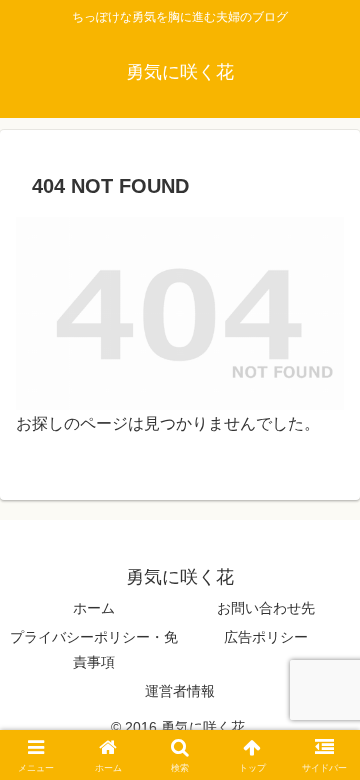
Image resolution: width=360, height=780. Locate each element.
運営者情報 (180, 691)
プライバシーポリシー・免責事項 (94, 649)
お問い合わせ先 (266, 608)
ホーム (94, 608)
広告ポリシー (266, 637)
